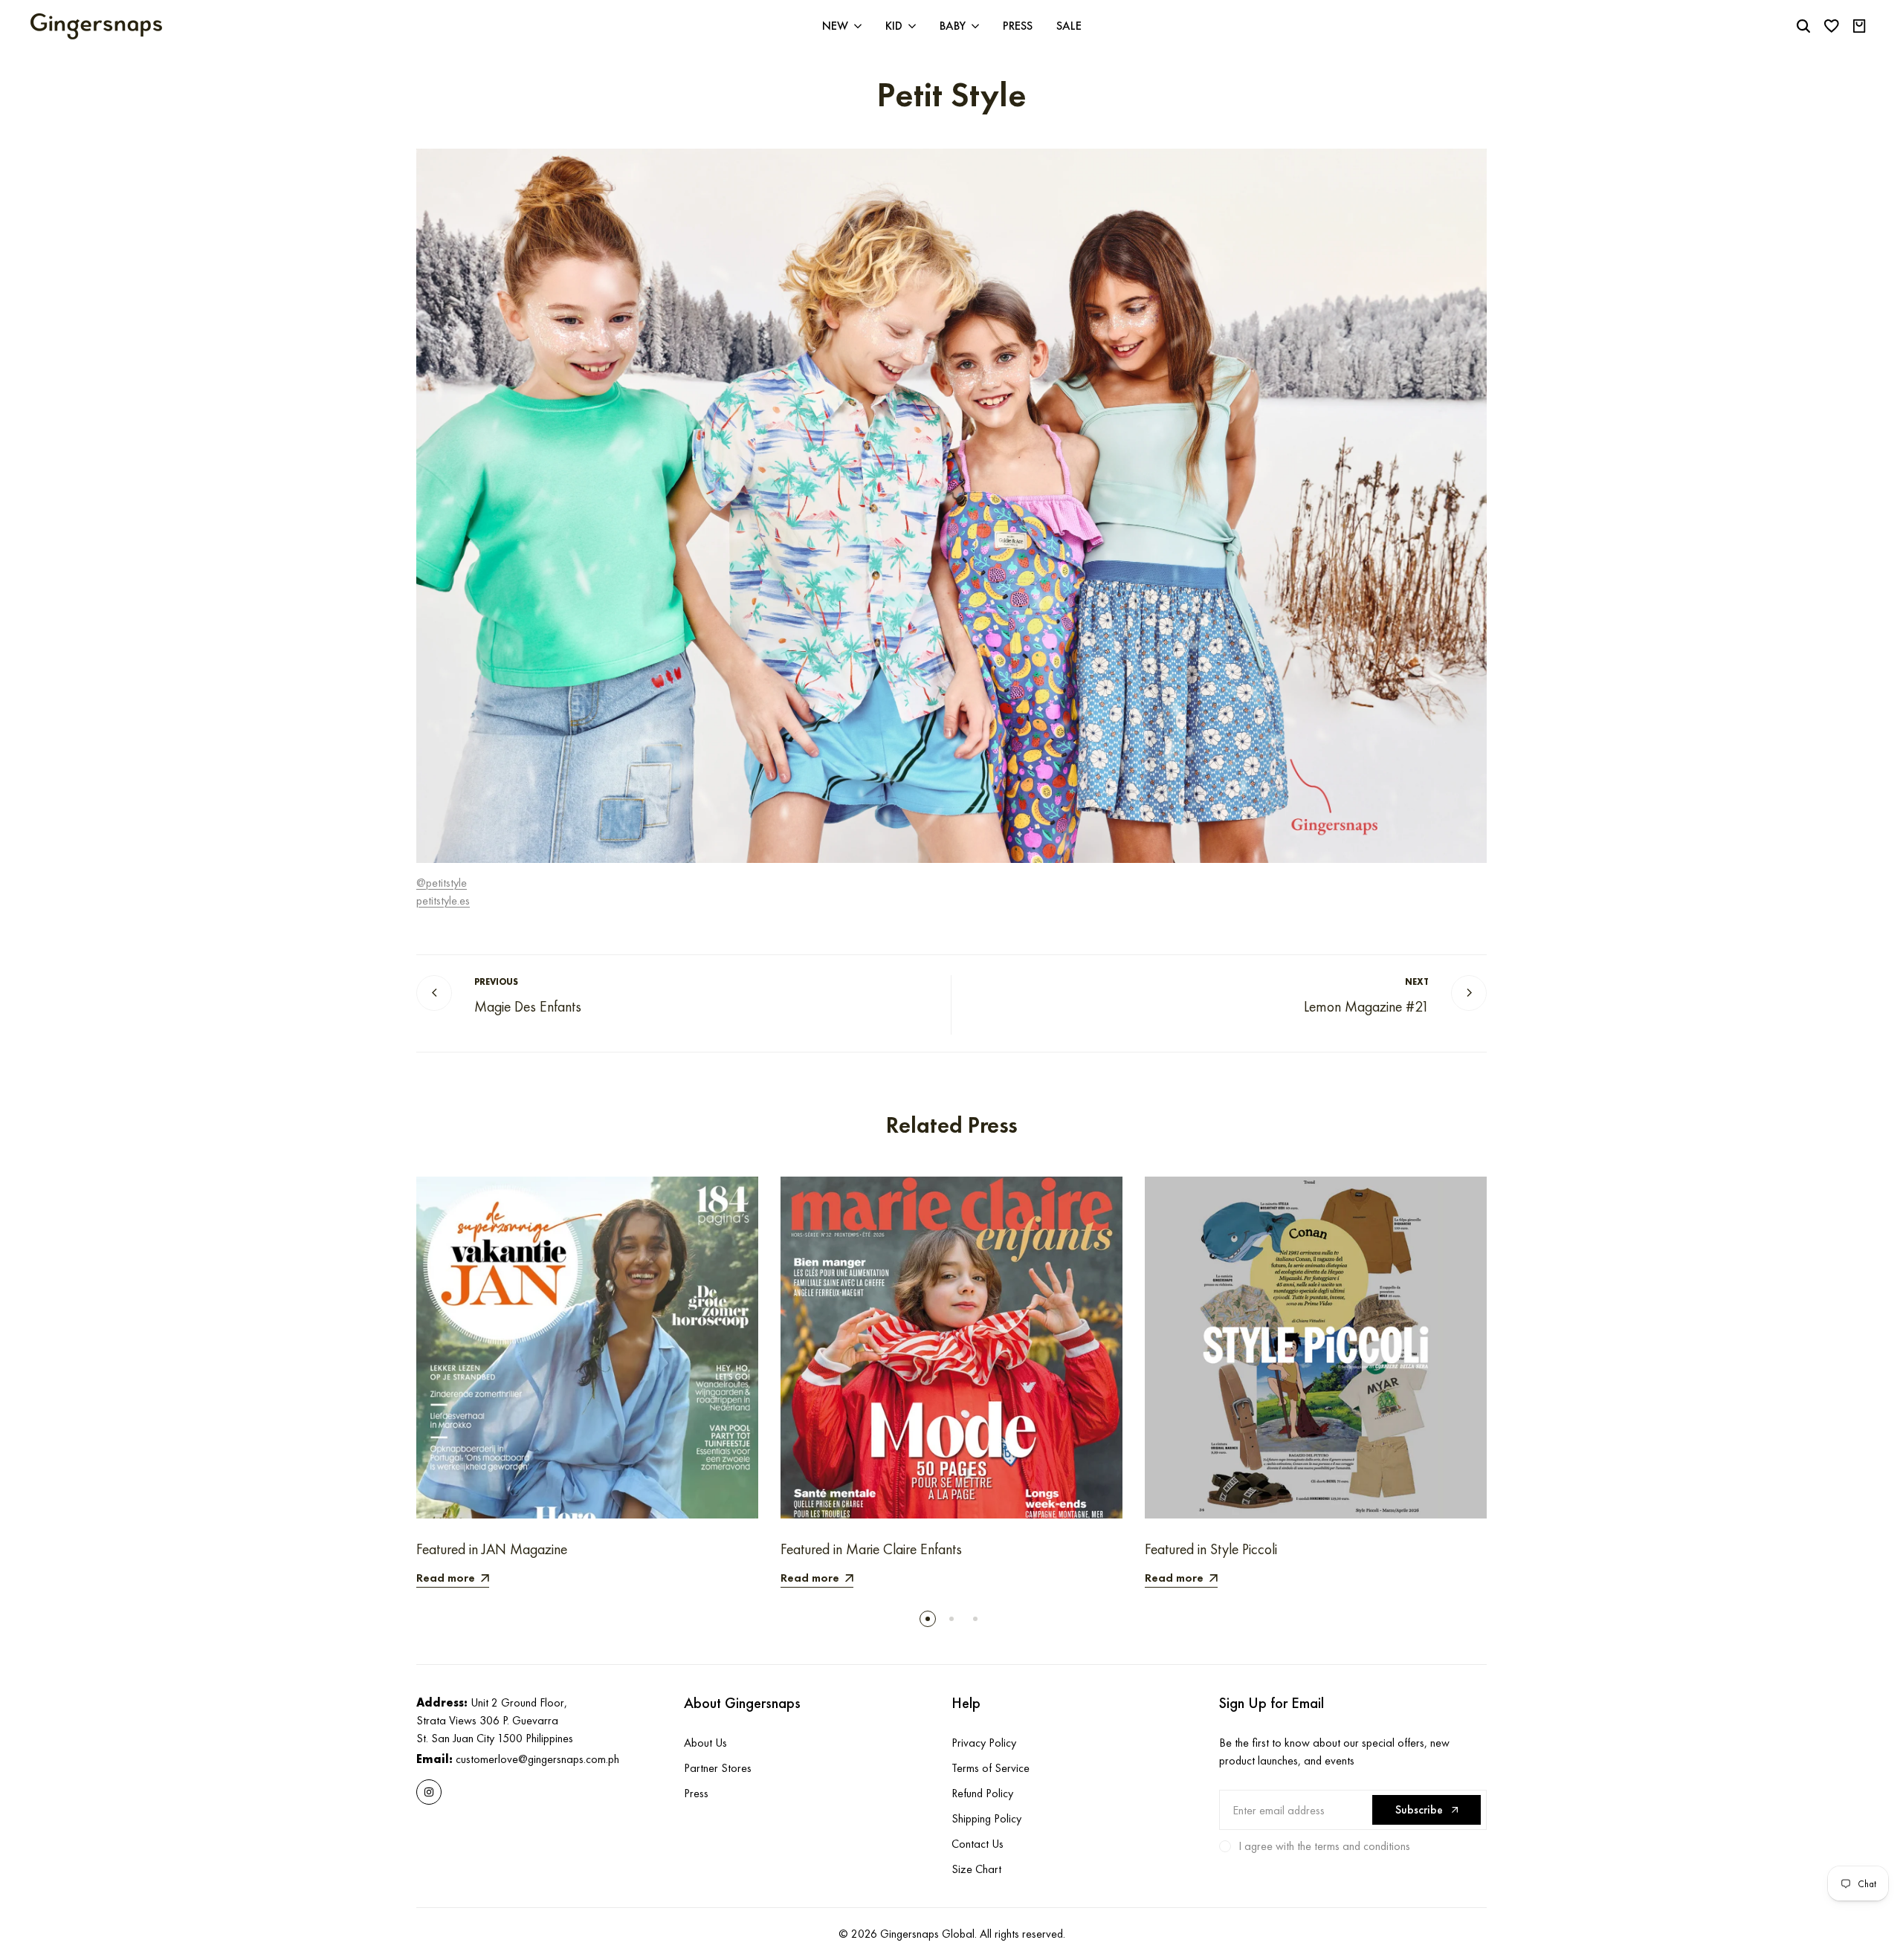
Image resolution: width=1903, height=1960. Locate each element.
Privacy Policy (984, 1743)
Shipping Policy (986, 1818)
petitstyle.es (443, 900)
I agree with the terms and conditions (1324, 1846)
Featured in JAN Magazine (492, 1549)
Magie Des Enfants (528, 1007)
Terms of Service (991, 1768)
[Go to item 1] (928, 1619)
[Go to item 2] (951, 1619)
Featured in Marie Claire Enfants (871, 1549)
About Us (705, 1743)
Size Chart (976, 1869)
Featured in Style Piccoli (1211, 1549)
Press (696, 1793)
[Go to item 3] (975, 1619)
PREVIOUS (496, 982)
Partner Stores (718, 1768)
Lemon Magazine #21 (1366, 1007)
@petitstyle (442, 883)
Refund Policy (982, 1793)
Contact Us (978, 1844)
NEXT (1417, 982)
